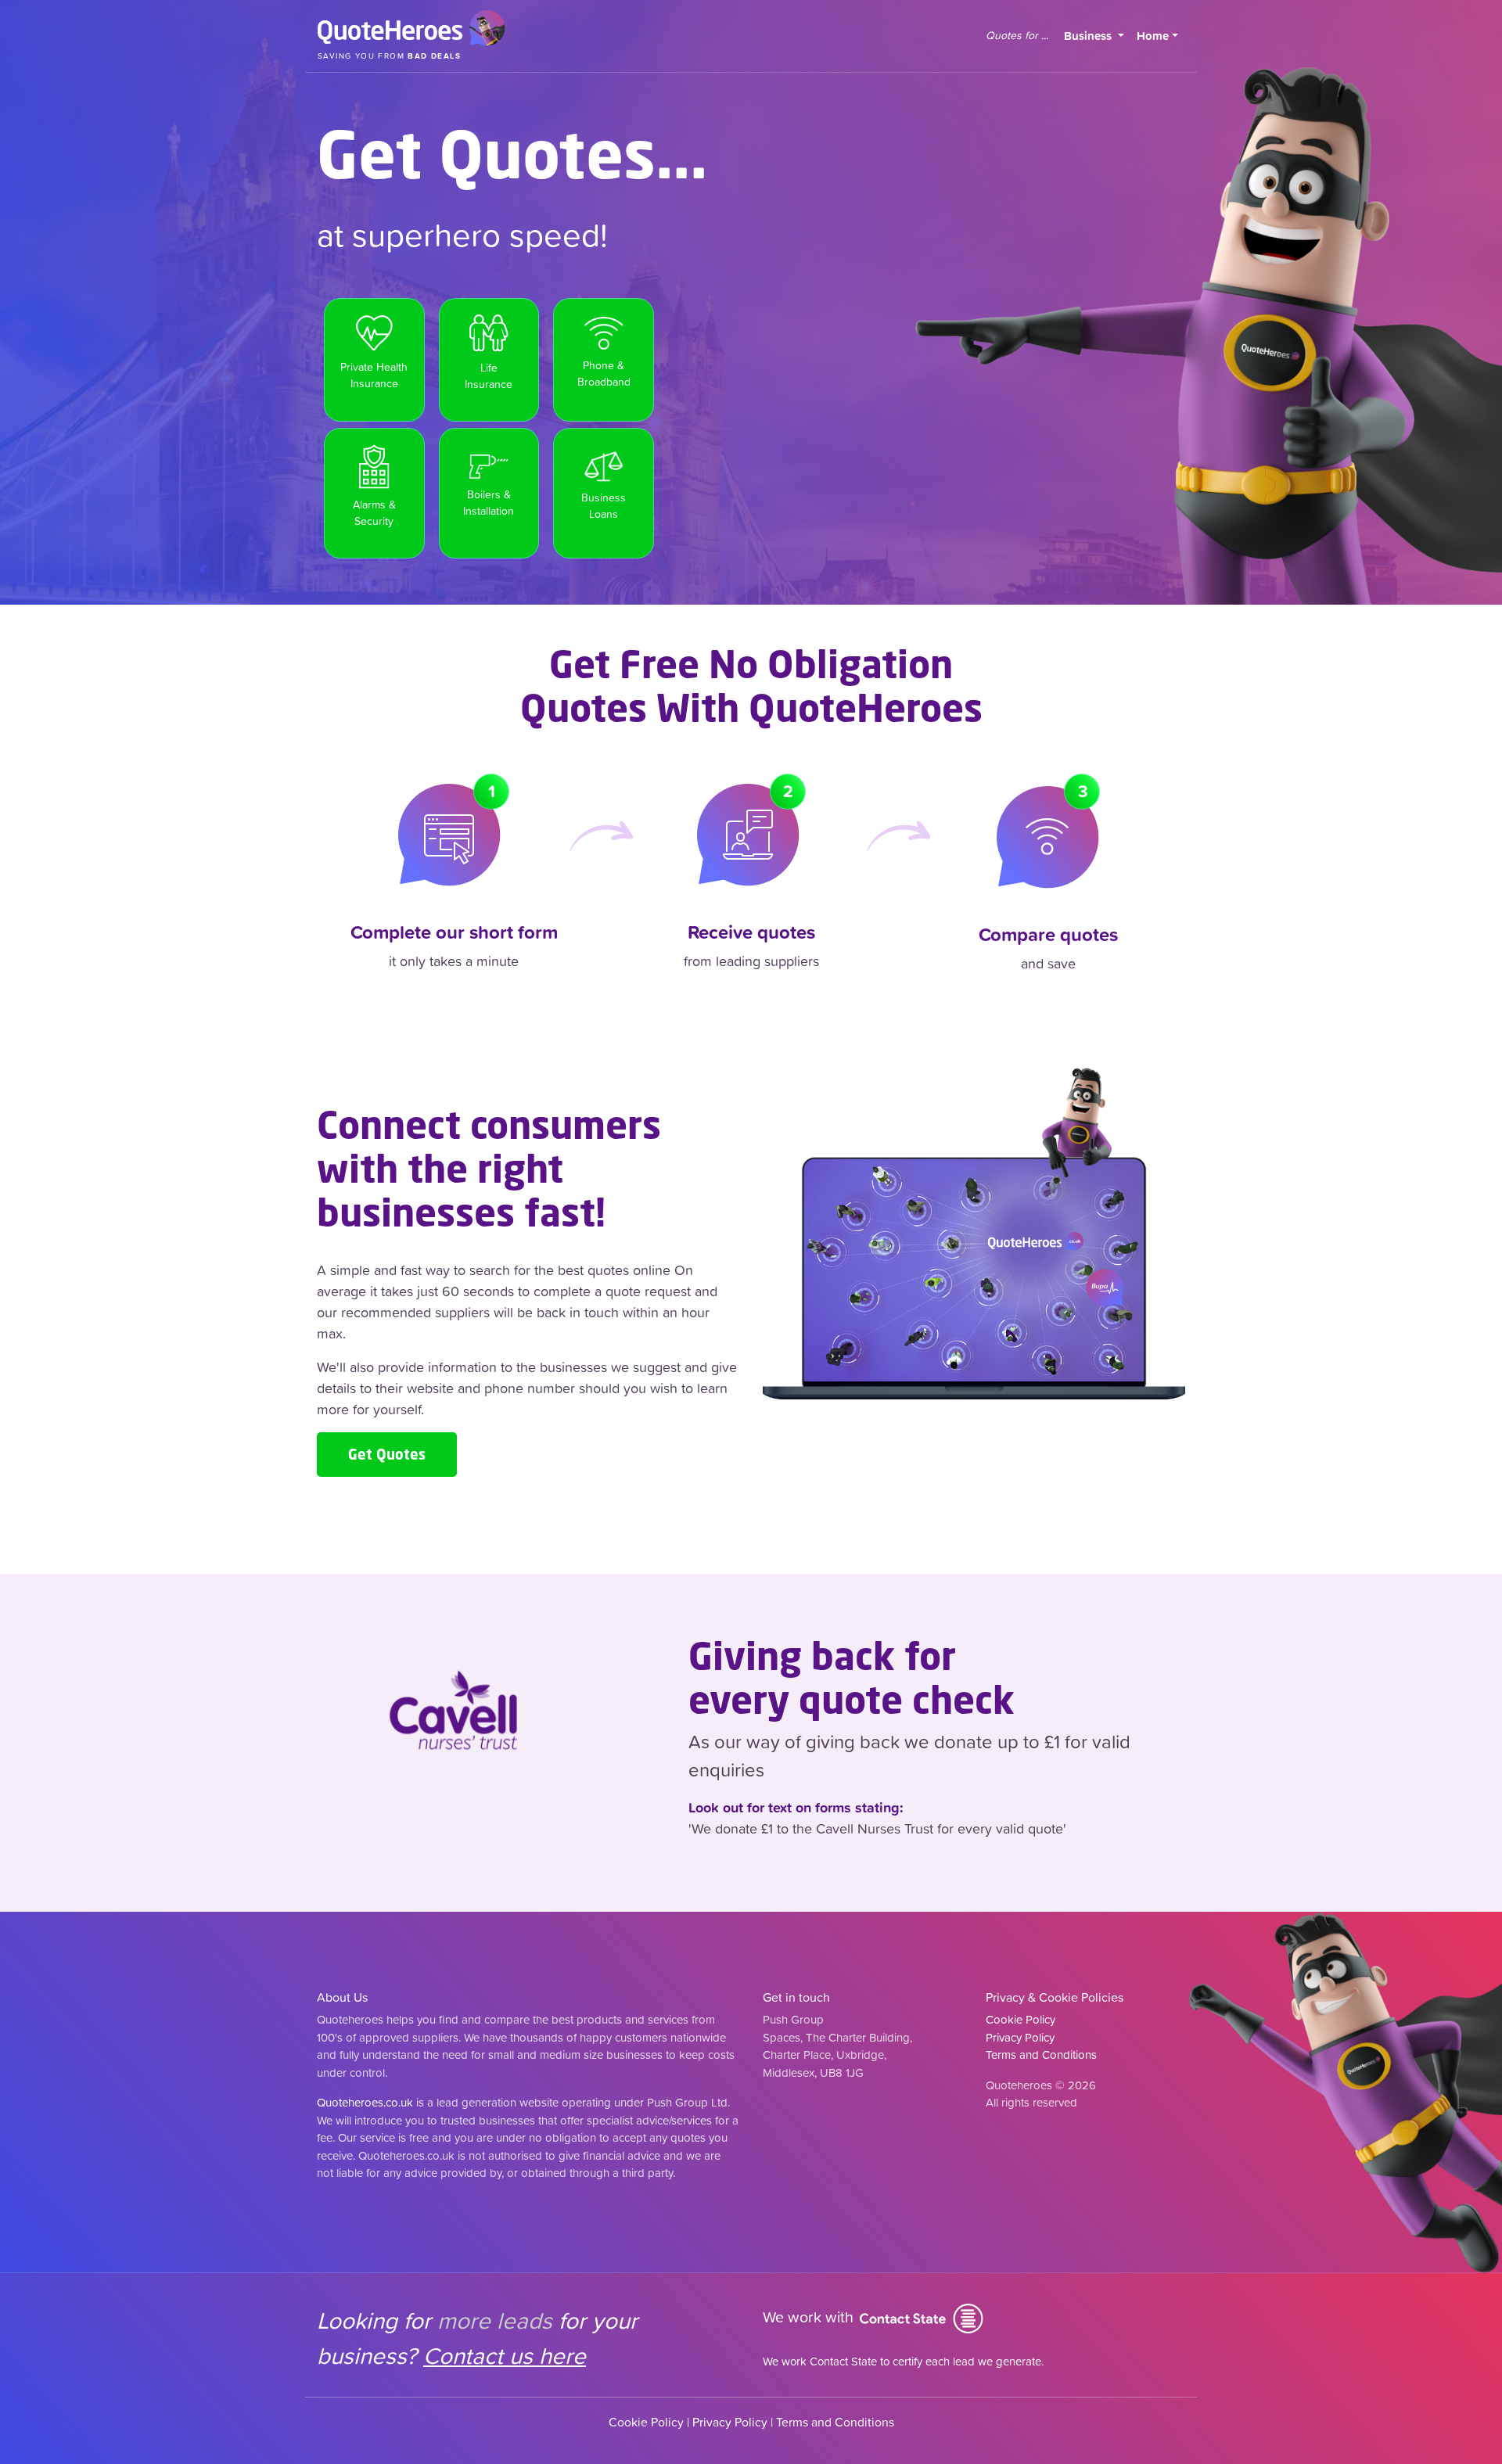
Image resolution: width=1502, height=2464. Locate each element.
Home (1153, 36)
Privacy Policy (1020, 2037)
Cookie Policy (1020, 2019)
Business (1097, 35)
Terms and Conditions (1041, 2055)
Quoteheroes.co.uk (365, 2102)
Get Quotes (387, 1454)
